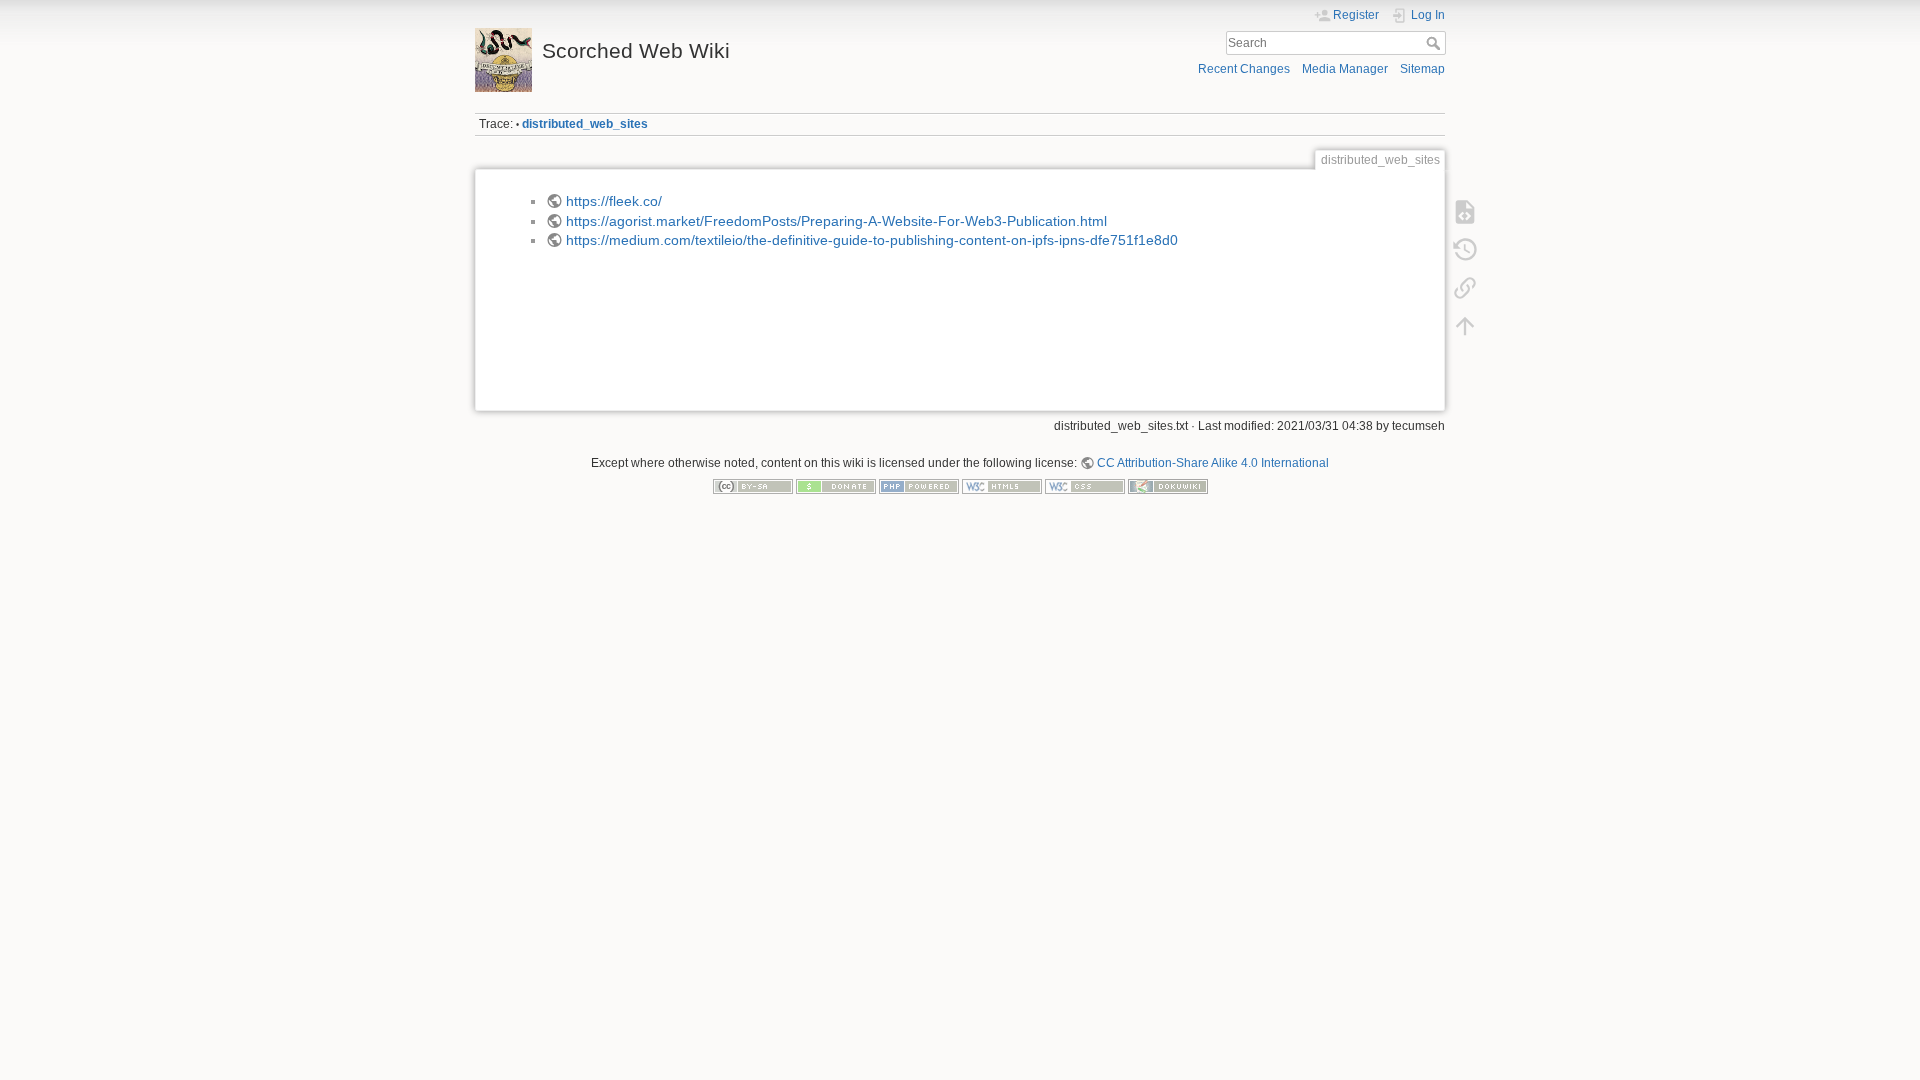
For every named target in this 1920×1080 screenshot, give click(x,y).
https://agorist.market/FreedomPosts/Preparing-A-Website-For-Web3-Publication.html (836, 221)
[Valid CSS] (1085, 486)
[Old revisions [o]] (1465, 250)
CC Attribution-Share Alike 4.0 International (1213, 463)
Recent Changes (1244, 69)
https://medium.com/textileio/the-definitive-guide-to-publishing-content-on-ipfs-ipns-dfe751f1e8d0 (872, 240)
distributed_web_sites (585, 124)
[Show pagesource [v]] (1465, 212)
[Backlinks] (1465, 288)
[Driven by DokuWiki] (1168, 486)
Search (1435, 43)
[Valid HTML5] (1002, 486)
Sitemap (1422, 69)
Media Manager (1345, 69)
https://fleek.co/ (614, 201)
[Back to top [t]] (1465, 326)
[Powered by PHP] (919, 486)
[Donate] (836, 486)
